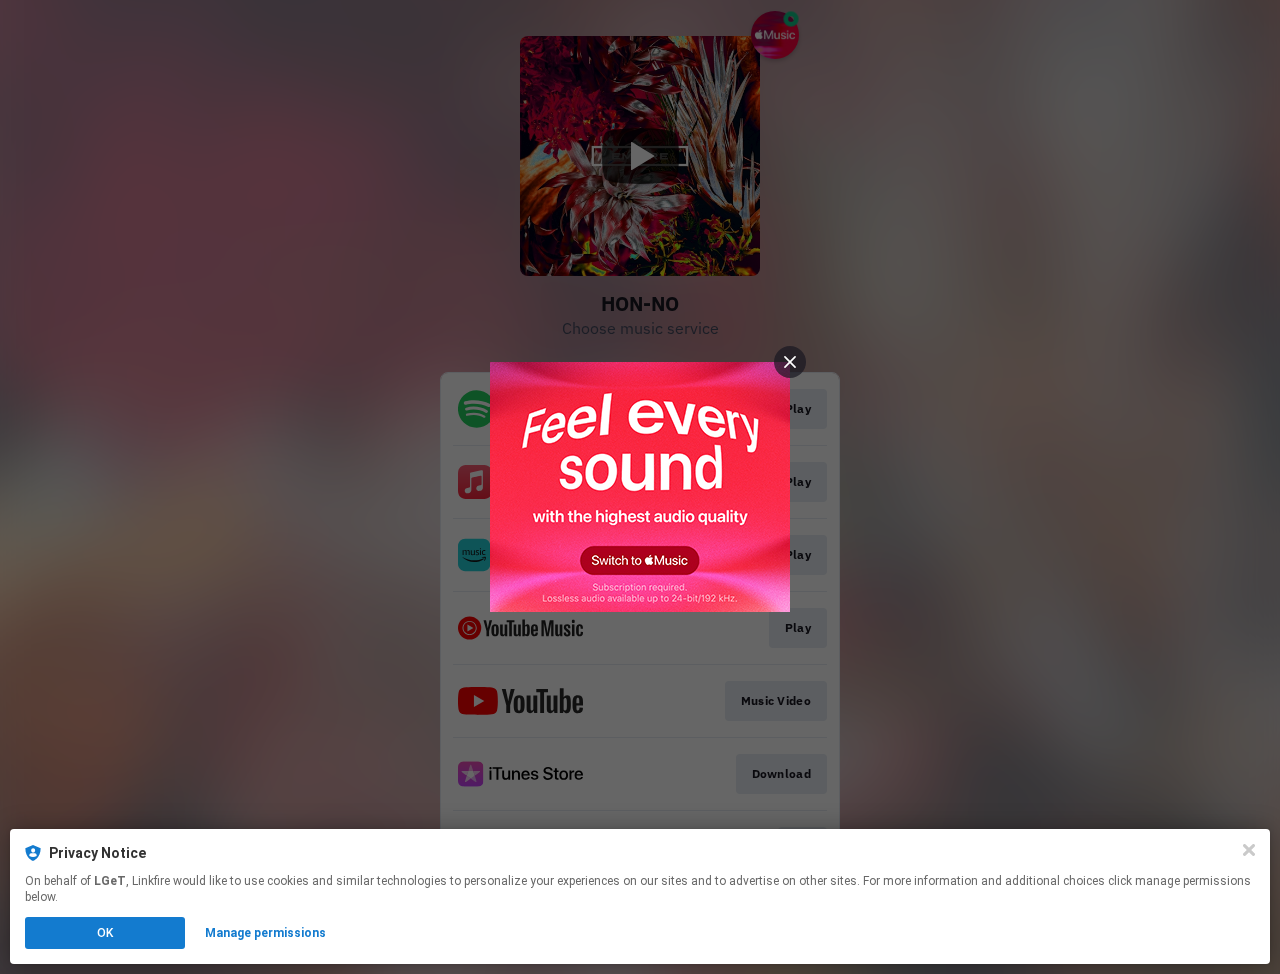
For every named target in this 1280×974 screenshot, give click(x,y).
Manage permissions (265, 933)
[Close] (1249, 850)
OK (105, 933)
